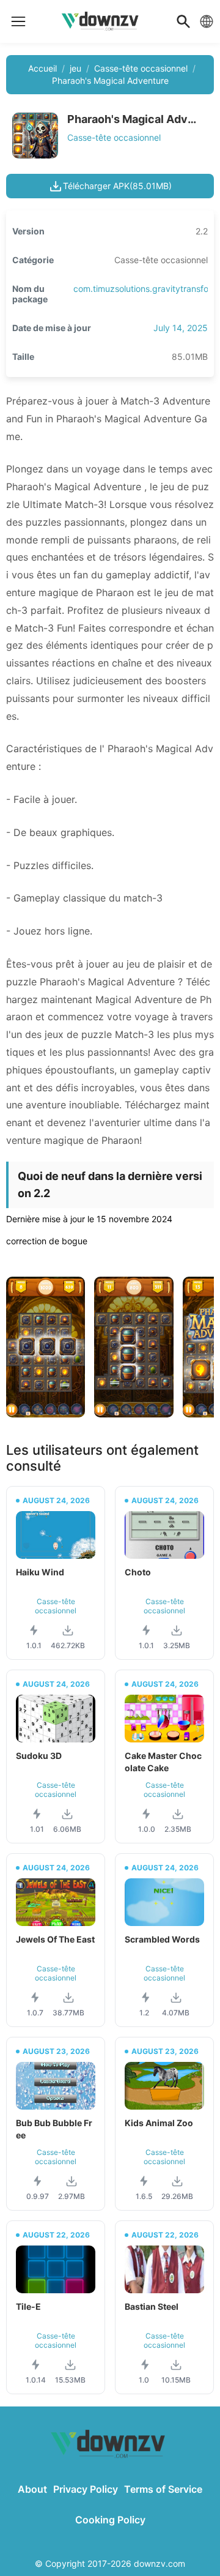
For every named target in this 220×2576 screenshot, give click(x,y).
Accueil (42, 68)
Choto (138, 1572)
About (32, 2489)
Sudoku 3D (39, 1756)
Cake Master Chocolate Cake (163, 1762)
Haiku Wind (40, 1572)
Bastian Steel (152, 2306)
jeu (75, 68)
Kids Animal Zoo (159, 2123)
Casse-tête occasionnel (141, 68)
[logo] (18, 21)
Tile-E (28, 2306)
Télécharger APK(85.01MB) (117, 186)
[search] (183, 21)
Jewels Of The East (55, 1939)
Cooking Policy (110, 2520)
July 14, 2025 (181, 328)
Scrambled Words (162, 1939)
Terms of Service (163, 2489)
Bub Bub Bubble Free (54, 2129)
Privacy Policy (86, 2489)
